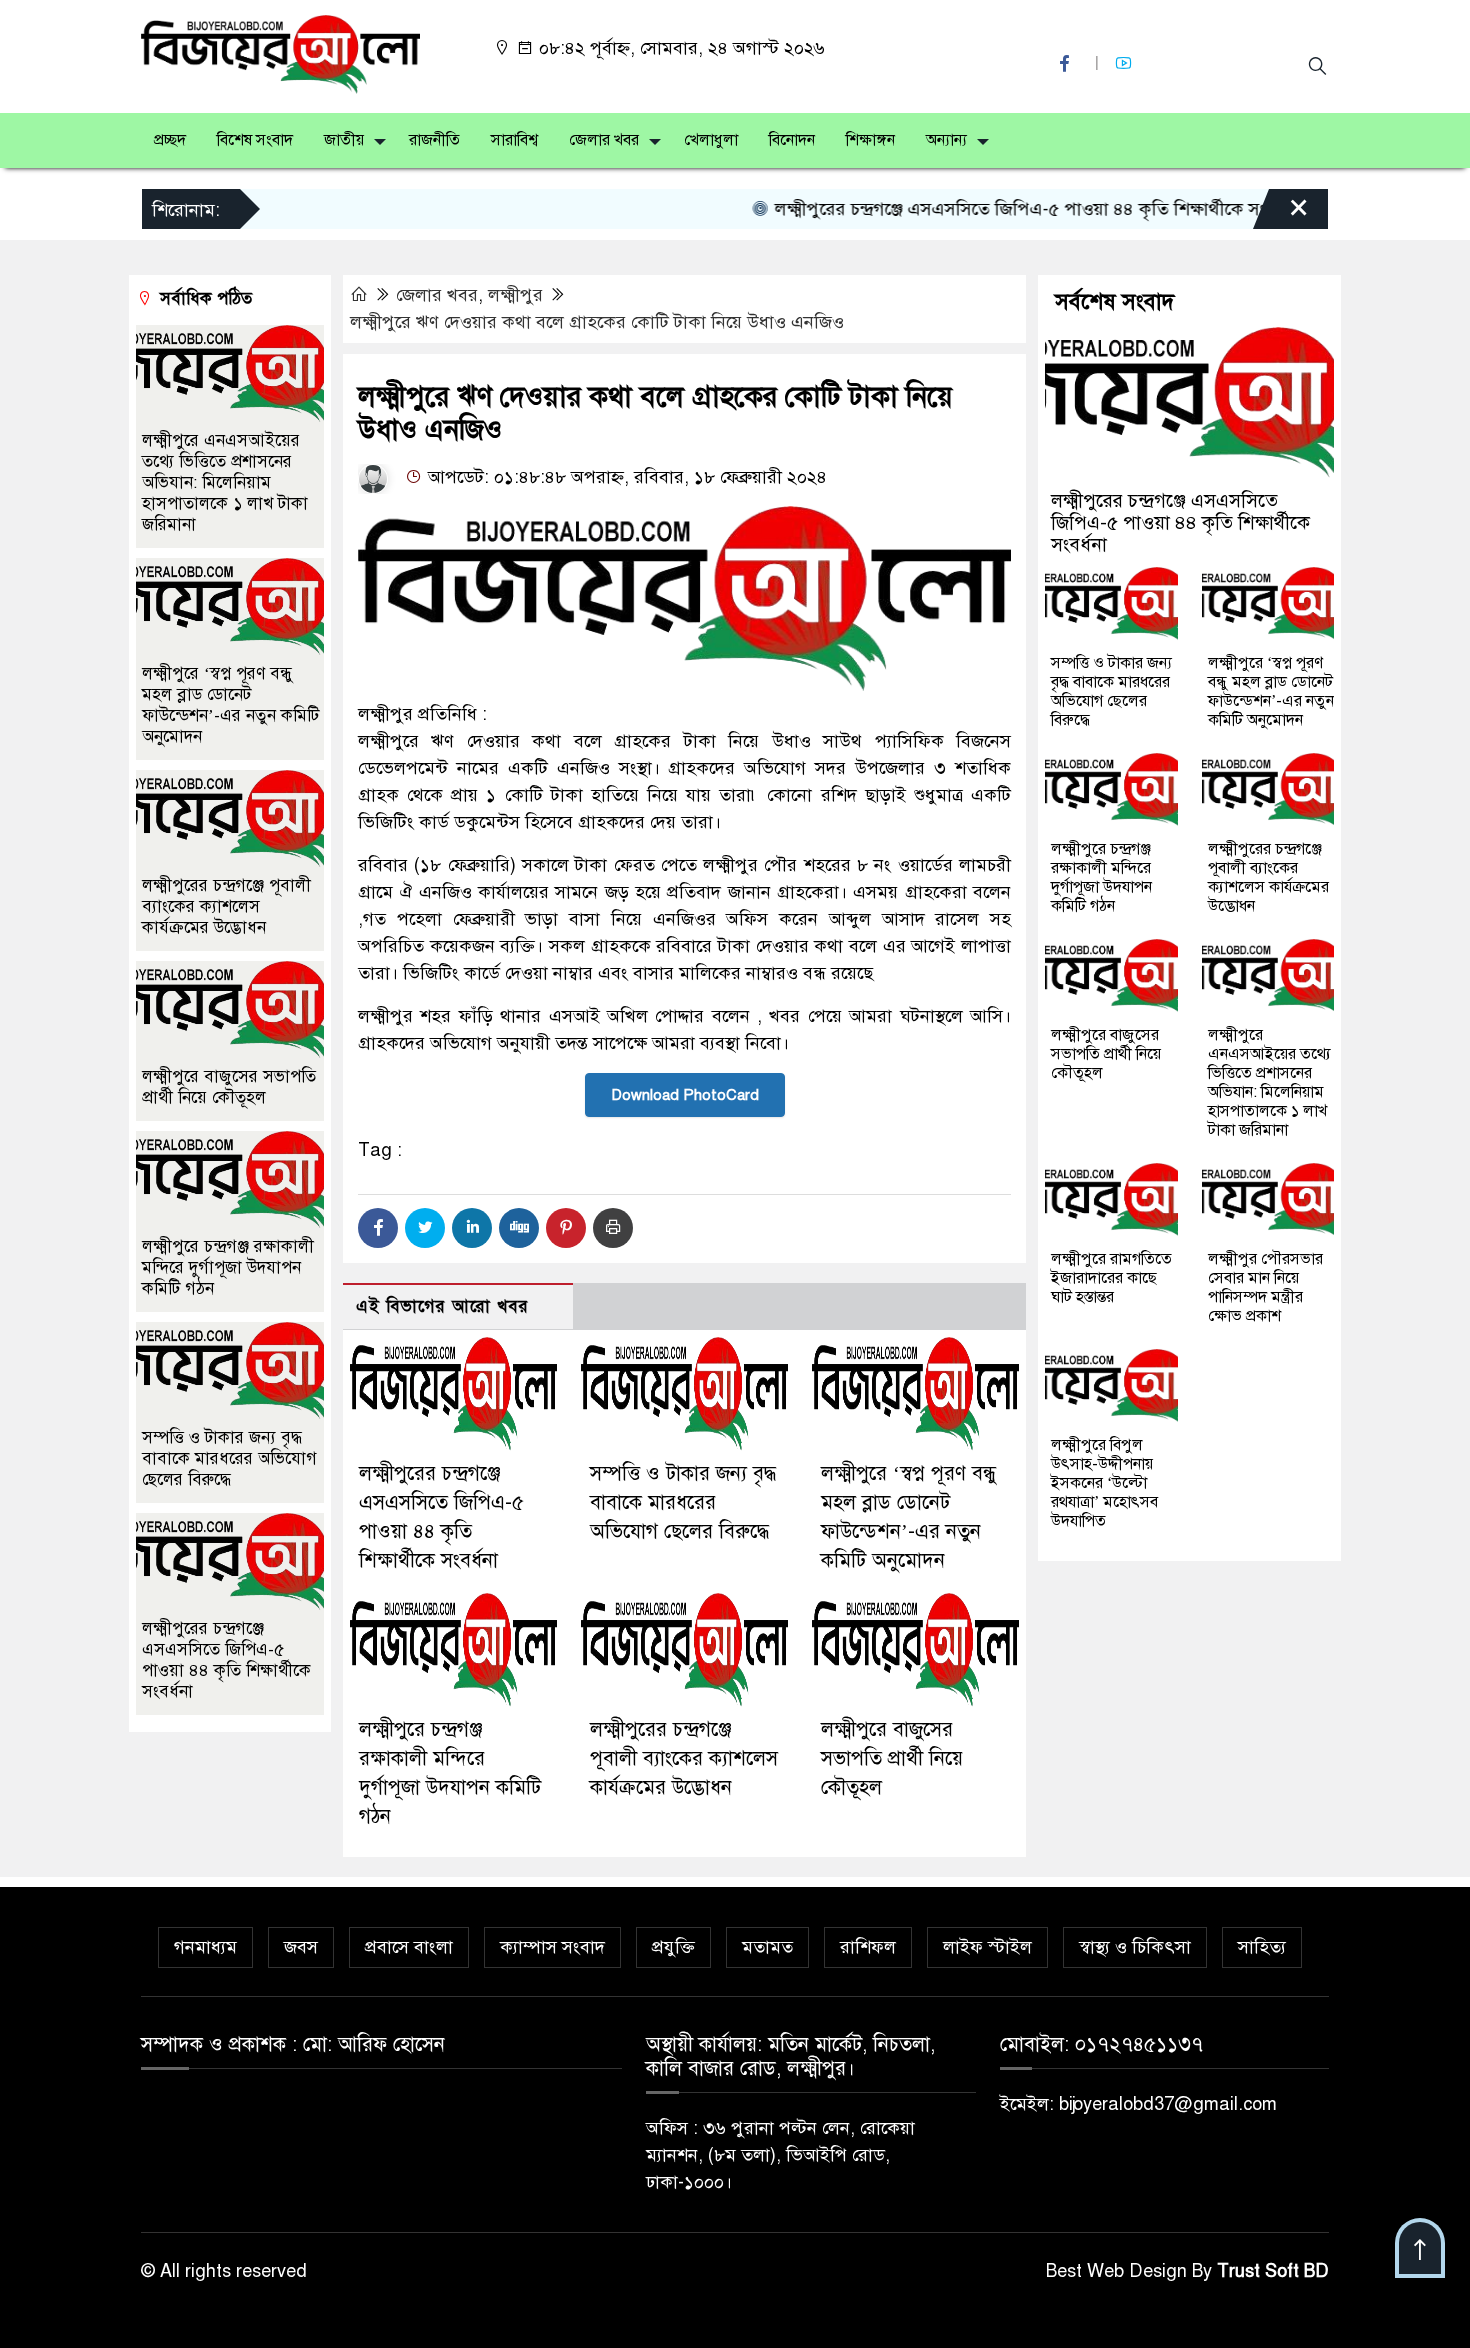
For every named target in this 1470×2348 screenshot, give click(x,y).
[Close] (1281, 214)
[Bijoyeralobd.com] (280, 53)
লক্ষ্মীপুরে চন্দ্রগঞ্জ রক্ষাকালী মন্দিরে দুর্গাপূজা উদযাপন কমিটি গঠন (228, 1267)
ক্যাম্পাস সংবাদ (552, 1947)
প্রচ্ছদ (170, 140)
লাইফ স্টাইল (987, 1947)
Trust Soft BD (1273, 2271)
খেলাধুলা (711, 140)
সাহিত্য (1262, 1947)
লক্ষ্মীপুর (515, 295)
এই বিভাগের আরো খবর (442, 1306)
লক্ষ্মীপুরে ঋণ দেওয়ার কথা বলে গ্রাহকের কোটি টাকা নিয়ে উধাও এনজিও (597, 322)
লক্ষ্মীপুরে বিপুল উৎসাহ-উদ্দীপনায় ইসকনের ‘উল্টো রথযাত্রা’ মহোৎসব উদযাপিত (1104, 1483)
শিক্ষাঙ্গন (870, 140)
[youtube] (1126, 63)
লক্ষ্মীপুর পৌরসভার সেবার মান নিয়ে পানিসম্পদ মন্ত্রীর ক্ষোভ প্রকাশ (1265, 1287)
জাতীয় (344, 140)
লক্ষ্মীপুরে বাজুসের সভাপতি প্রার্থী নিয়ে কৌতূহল (892, 1758)
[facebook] (1067, 63)
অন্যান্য (946, 140)
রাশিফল (868, 1947)
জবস (301, 1947)
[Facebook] (378, 1228)
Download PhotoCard (685, 1095)
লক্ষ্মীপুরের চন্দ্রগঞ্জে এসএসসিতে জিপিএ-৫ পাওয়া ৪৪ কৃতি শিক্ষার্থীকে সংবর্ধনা (998, 209)
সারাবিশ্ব (514, 140)
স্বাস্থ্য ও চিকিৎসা (1135, 1947)
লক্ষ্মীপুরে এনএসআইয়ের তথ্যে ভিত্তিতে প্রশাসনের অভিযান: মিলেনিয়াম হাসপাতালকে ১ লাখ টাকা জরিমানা (225, 482)
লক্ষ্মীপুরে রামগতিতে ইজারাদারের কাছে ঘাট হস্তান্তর (1111, 1278)
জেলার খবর (604, 140)
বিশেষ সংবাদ (255, 140)
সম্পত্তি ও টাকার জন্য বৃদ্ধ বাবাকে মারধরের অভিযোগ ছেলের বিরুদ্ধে (683, 1502)
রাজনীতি (434, 140)
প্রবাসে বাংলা (409, 1947)
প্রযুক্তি (673, 1947)
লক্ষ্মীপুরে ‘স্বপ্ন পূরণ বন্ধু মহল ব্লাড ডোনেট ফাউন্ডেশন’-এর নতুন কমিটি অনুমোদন (230, 705)
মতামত (767, 1947)
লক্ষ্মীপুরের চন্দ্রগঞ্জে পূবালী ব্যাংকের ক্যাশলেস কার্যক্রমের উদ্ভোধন (684, 1758)
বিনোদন (792, 140)
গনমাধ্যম (205, 1947)
